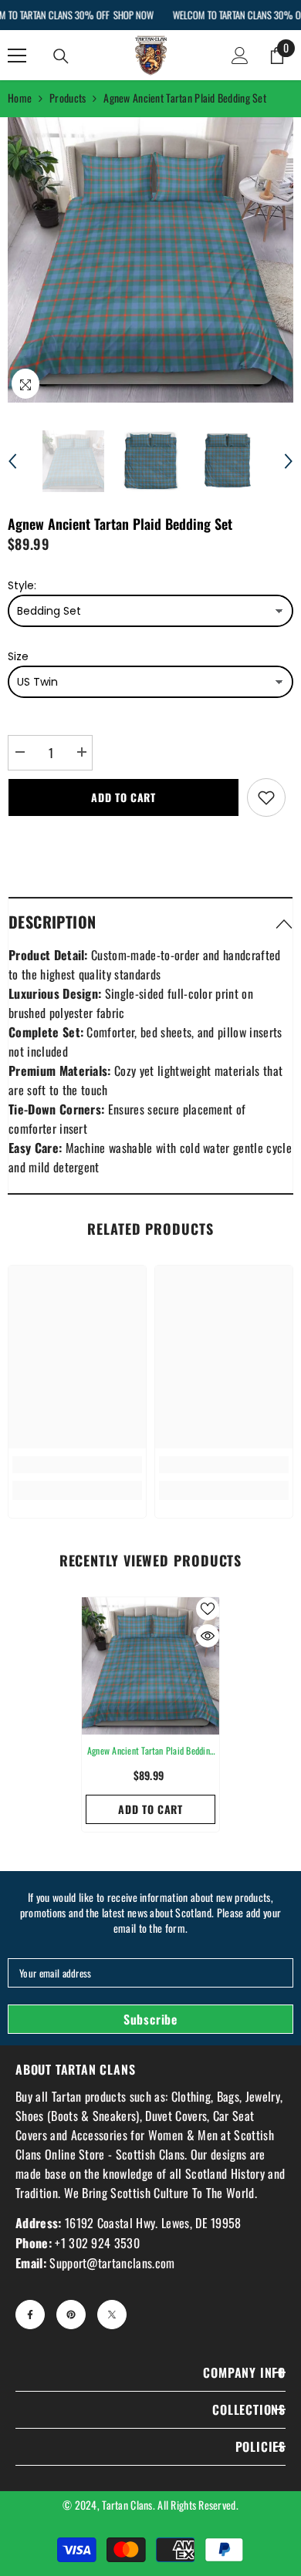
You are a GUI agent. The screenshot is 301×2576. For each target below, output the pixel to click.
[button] (12, 461)
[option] (150, 260)
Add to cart (123, 797)
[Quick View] (208, 1636)
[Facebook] (30, 2315)
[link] (77, 1465)
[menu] (17, 56)
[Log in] (240, 56)
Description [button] (52, 922)
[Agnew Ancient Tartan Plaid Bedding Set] (150, 1666)
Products (68, 98)
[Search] (61, 56)
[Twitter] (112, 2315)
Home (20, 98)
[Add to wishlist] (266, 797)
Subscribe (150, 2019)
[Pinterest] (71, 2315)
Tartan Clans (127, 2505)
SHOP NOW (133, 15)
